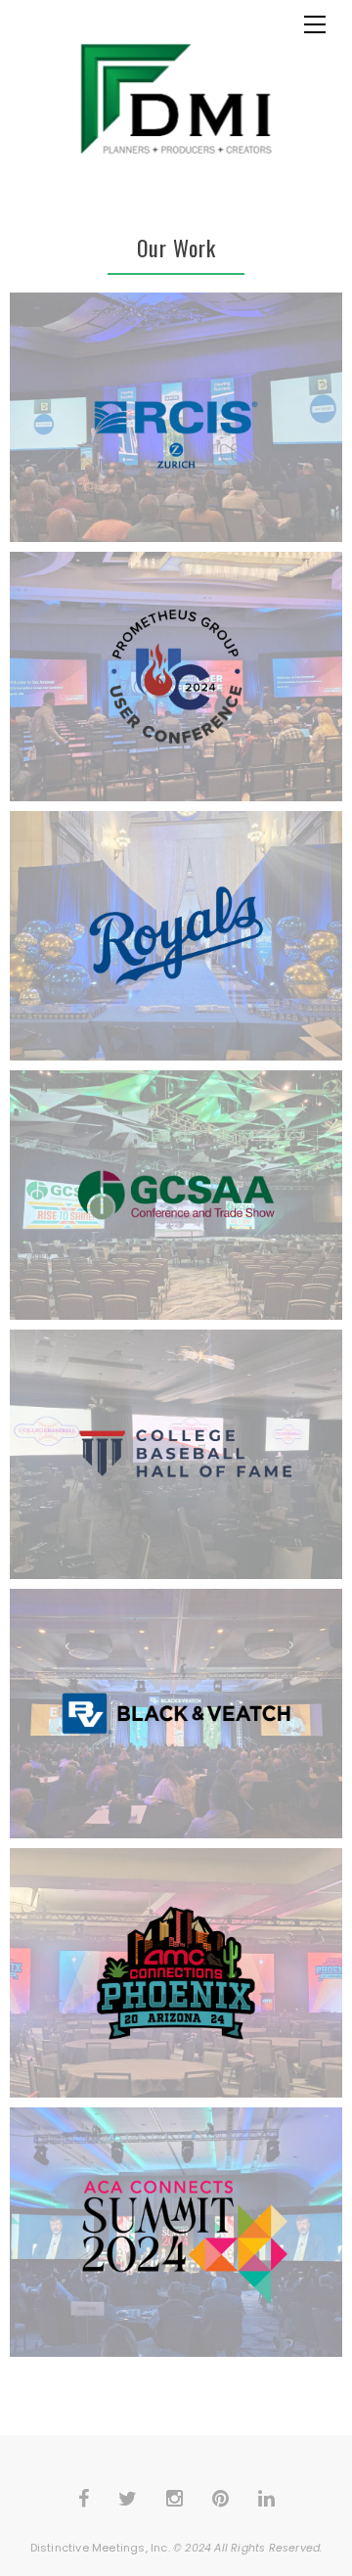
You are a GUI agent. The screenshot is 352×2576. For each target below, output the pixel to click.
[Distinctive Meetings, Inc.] (176, 99)
